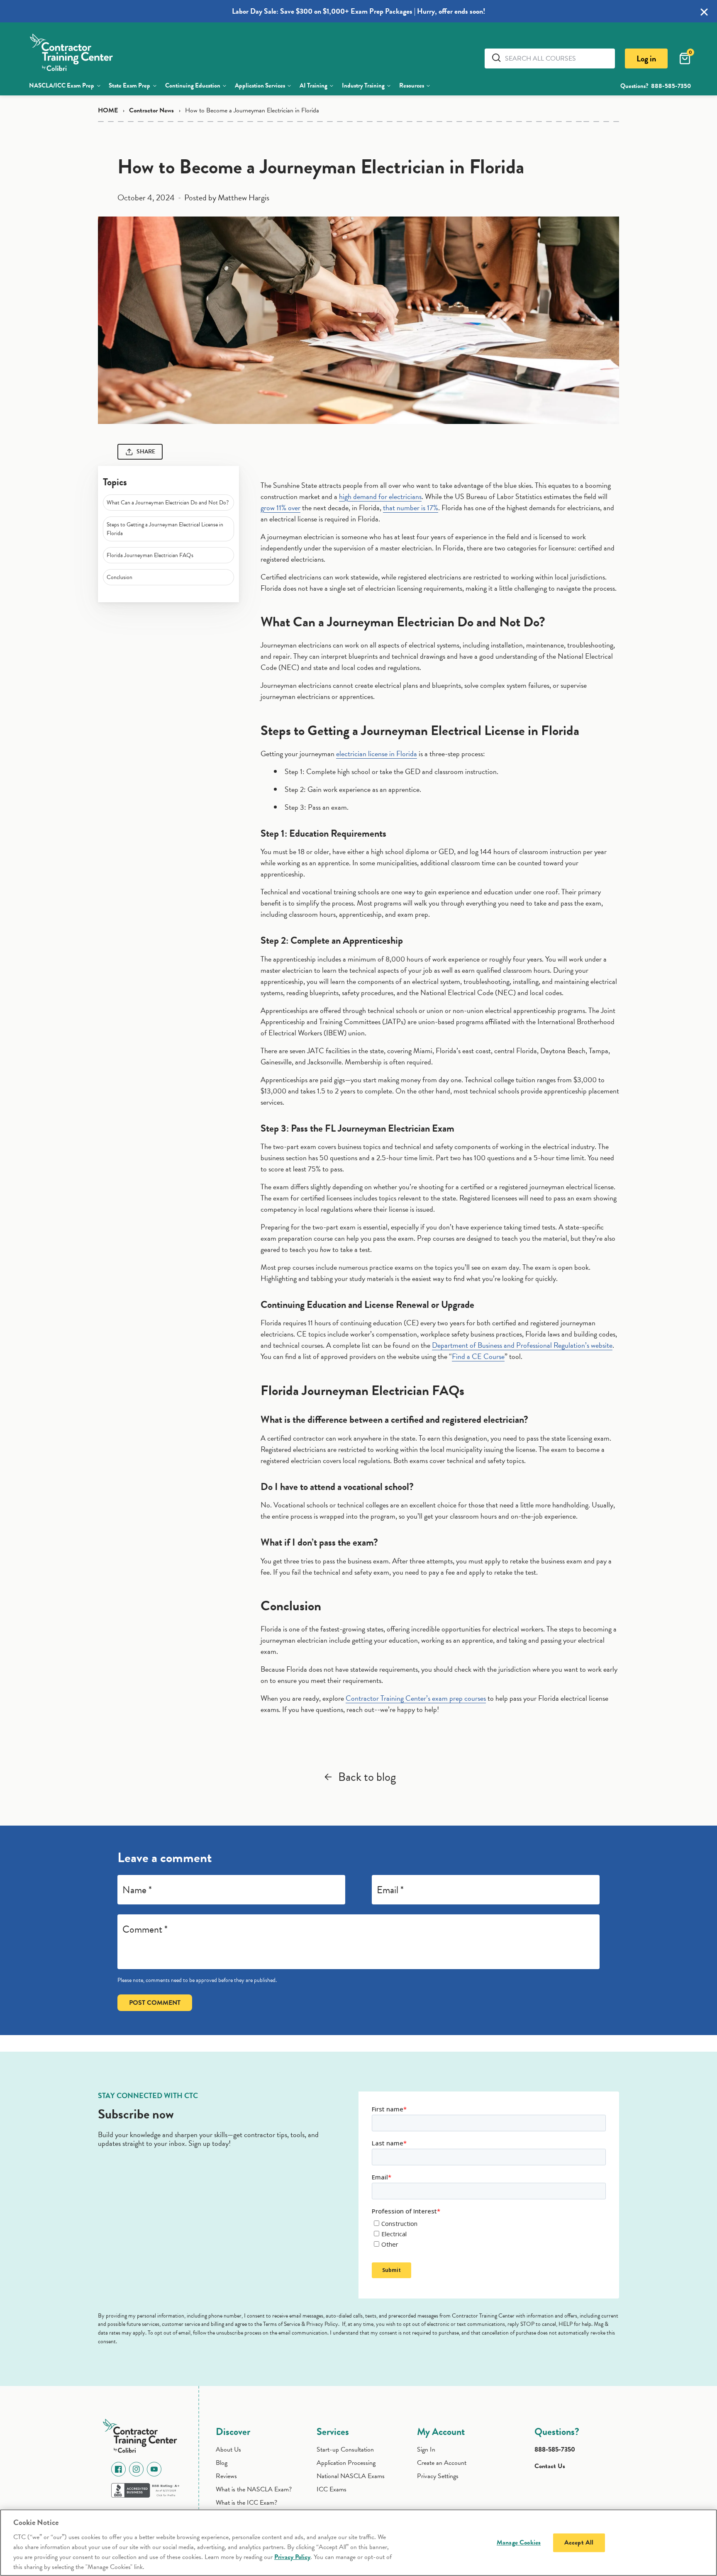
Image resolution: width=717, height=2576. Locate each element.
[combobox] (557, 58)
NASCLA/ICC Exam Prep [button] (62, 85)
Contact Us (550, 2466)
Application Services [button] (260, 85)
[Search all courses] (498, 58)
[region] (358, 2543)
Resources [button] (412, 85)
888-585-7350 (671, 86)
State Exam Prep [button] (129, 85)
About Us (228, 2449)
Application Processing (346, 2463)
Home (108, 110)
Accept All (579, 2542)
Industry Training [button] (363, 85)
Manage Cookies (519, 2542)
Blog (222, 2463)
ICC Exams (332, 2489)
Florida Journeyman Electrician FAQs (150, 555)
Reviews (226, 2476)
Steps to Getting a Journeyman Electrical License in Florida (165, 529)
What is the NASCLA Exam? (254, 2489)
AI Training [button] (313, 85)
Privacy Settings (438, 2476)
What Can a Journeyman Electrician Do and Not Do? (168, 503)
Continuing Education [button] (193, 85)
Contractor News (151, 110)
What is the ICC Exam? (246, 2503)
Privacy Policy (292, 2557)
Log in (646, 58)
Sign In (426, 2449)
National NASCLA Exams (351, 2476)
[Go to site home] (142, 2434)
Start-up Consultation (345, 2449)
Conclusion (119, 577)
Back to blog (367, 1777)
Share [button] (146, 452)
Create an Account (442, 2463)
